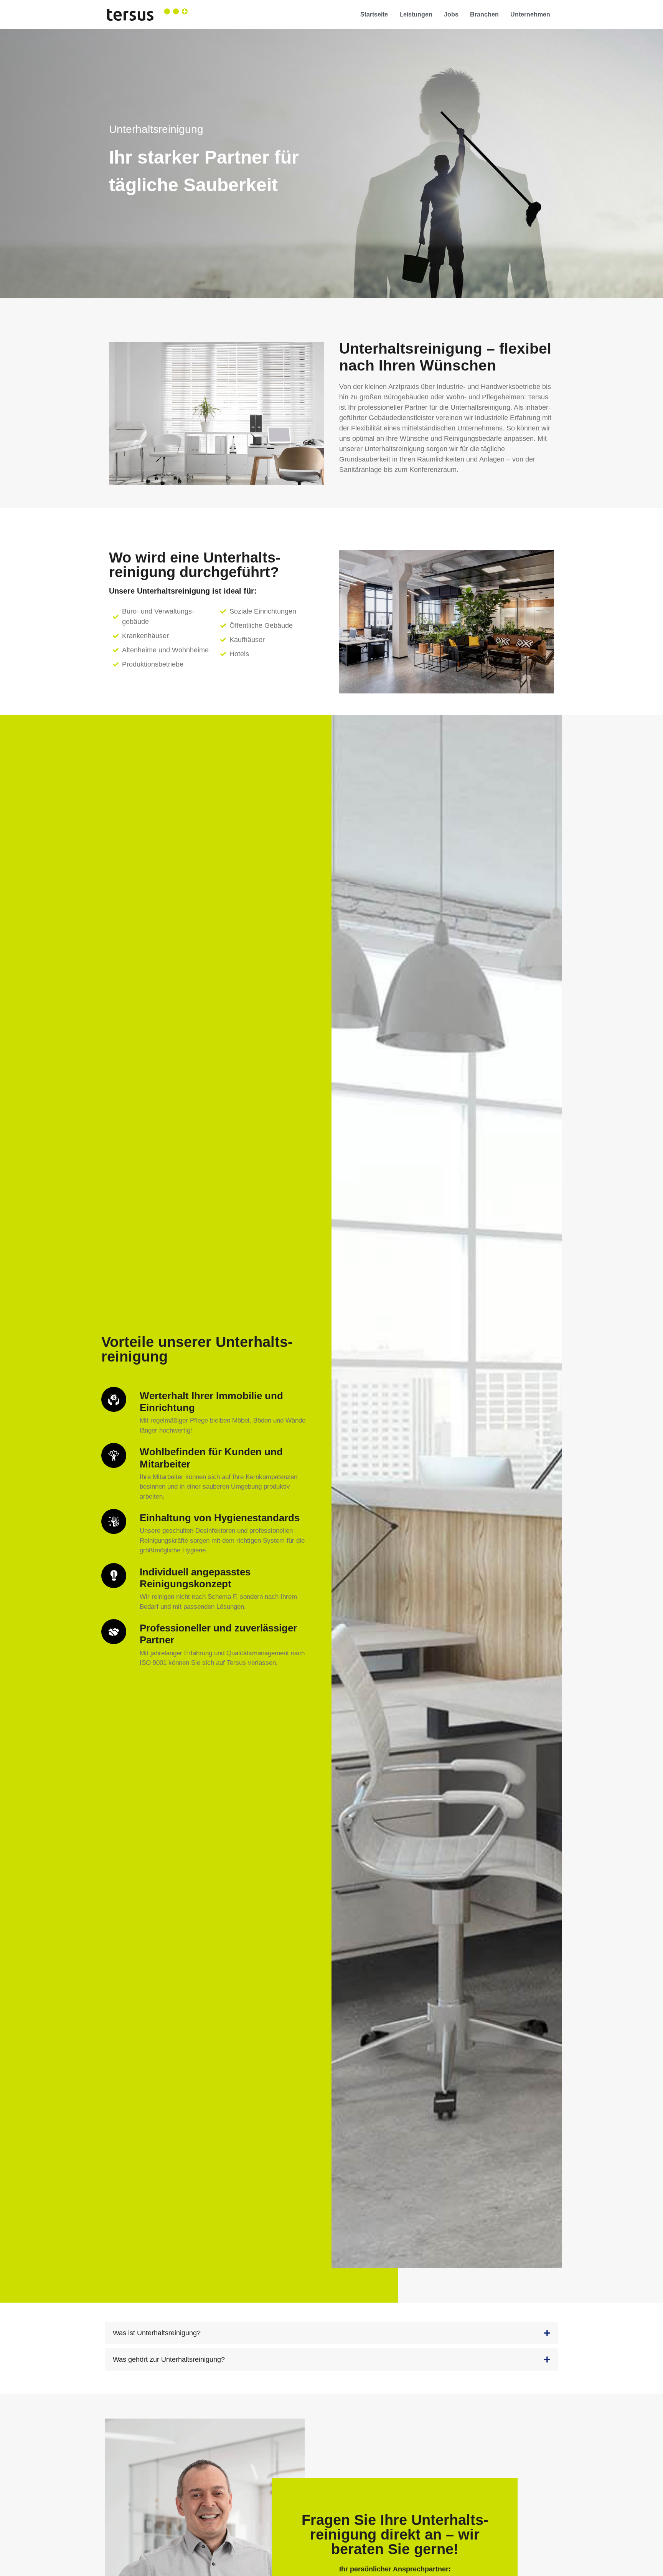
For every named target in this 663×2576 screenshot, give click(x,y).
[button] (331, 2333)
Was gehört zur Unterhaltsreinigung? (169, 2359)
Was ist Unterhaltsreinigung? (157, 2333)
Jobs (451, 14)
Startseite (374, 14)
